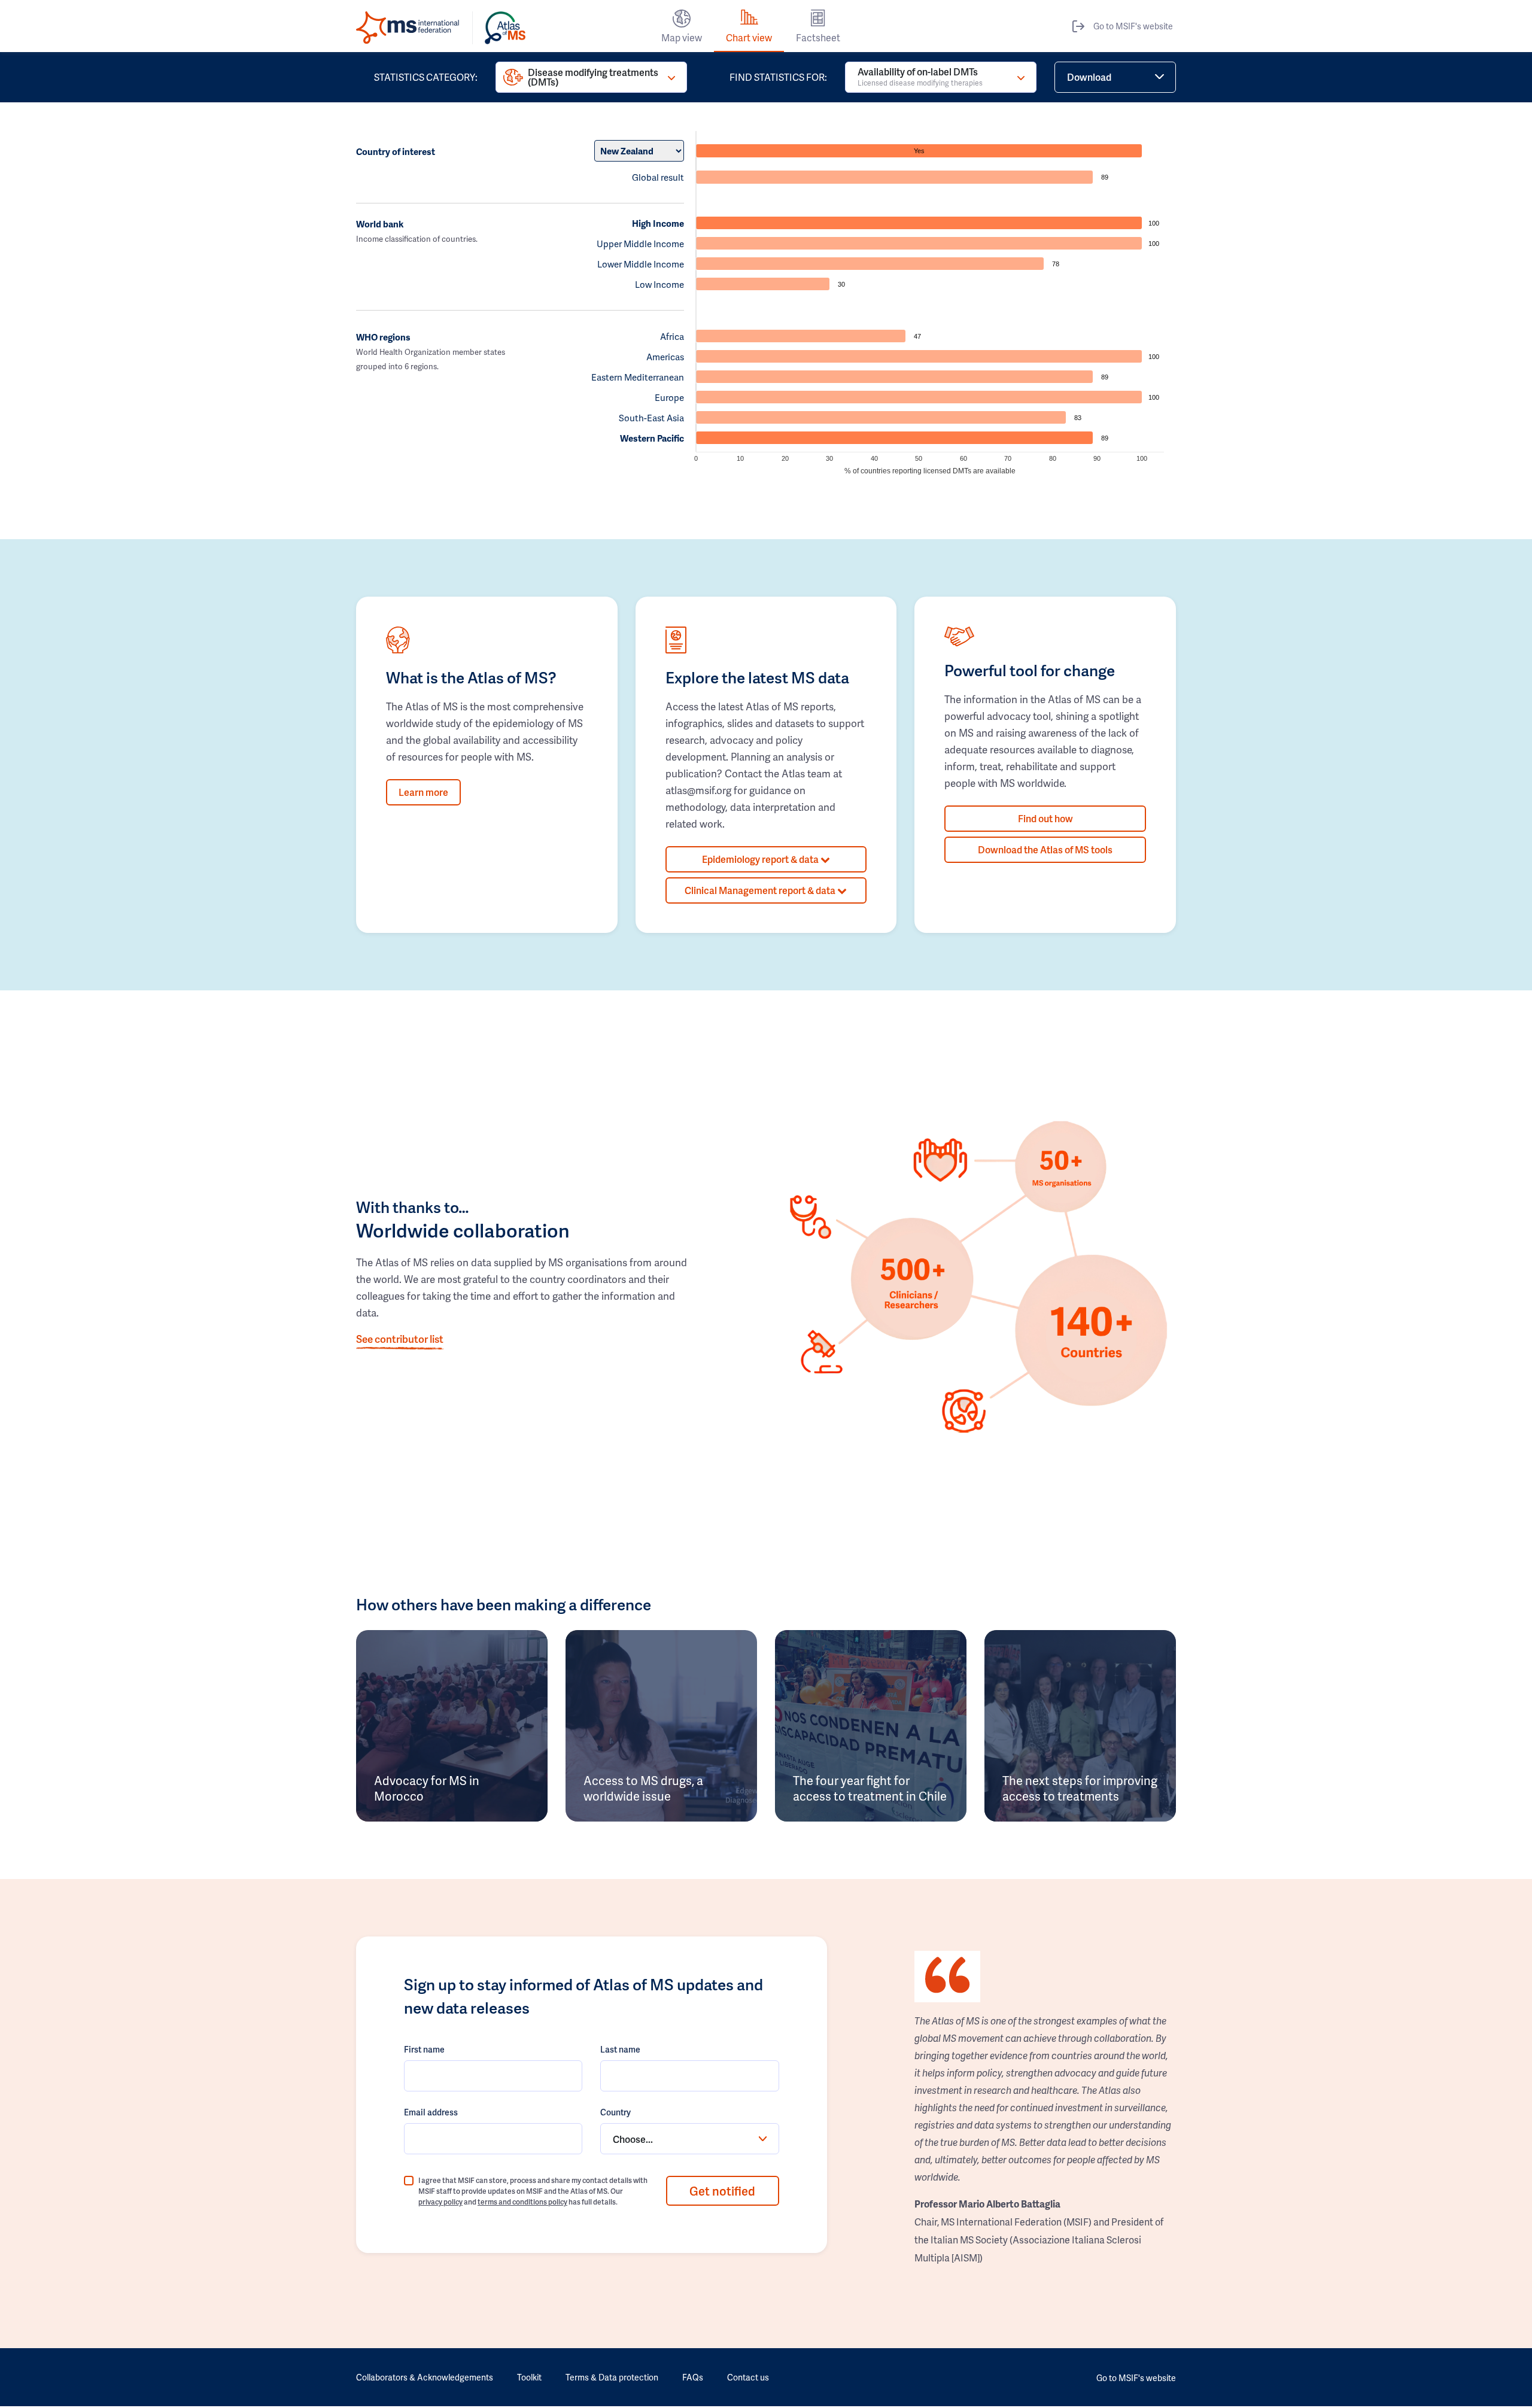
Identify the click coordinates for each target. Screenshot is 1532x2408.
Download (1089, 77)
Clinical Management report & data (761, 890)
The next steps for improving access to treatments (1080, 1788)
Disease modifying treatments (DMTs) (593, 77)
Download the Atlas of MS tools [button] (1045, 849)
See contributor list (400, 1339)
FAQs (693, 2377)
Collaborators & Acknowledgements (425, 2377)
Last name (620, 2049)
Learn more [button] (423, 792)
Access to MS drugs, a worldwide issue (643, 1788)
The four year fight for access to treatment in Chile (870, 1788)
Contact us (748, 2377)
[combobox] (689, 2139)
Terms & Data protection (612, 2377)
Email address (431, 2112)
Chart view (749, 37)
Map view (682, 37)
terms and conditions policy (522, 2202)
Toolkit (529, 2377)
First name (424, 2049)
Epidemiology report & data (761, 859)
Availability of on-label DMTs (920, 76)
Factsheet (818, 37)
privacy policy (440, 2202)
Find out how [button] (1045, 818)
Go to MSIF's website (1133, 26)
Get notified (722, 2191)
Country (615, 2112)
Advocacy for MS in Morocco (427, 1788)
